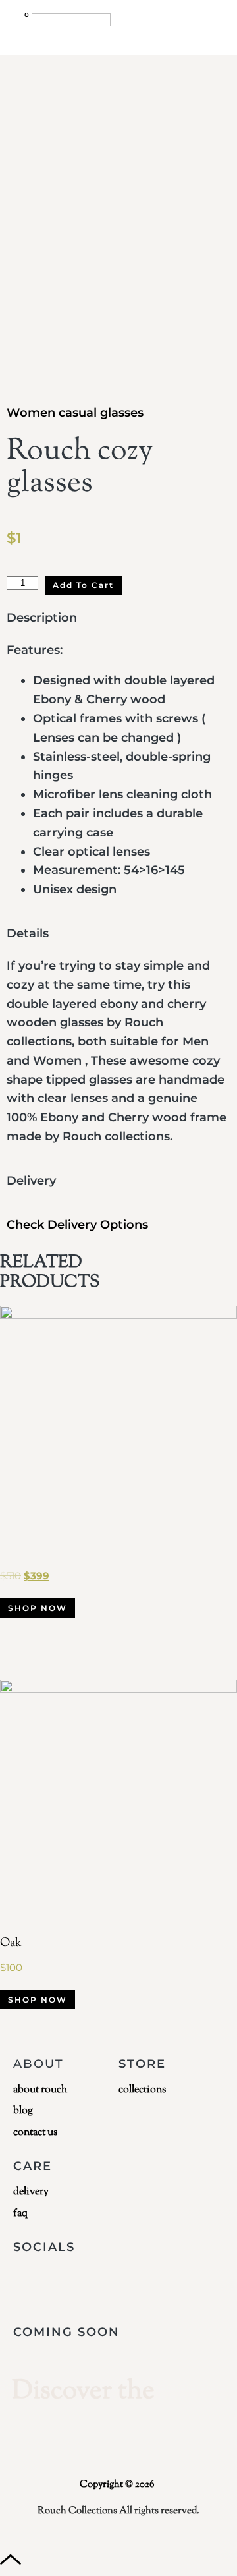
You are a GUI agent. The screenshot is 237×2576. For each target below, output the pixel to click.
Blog (23, 2111)
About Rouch (40, 2090)
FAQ (20, 2214)
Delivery (31, 2192)
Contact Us (35, 2133)
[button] (215, 22)
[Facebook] (59, 2283)
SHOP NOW (38, 1608)
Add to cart (83, 585)
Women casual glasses (75, 413)
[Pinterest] (195, 2283)
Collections (142, 2090)
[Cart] (19, 24)
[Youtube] (104, 2283)
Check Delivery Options (77, 1225)
